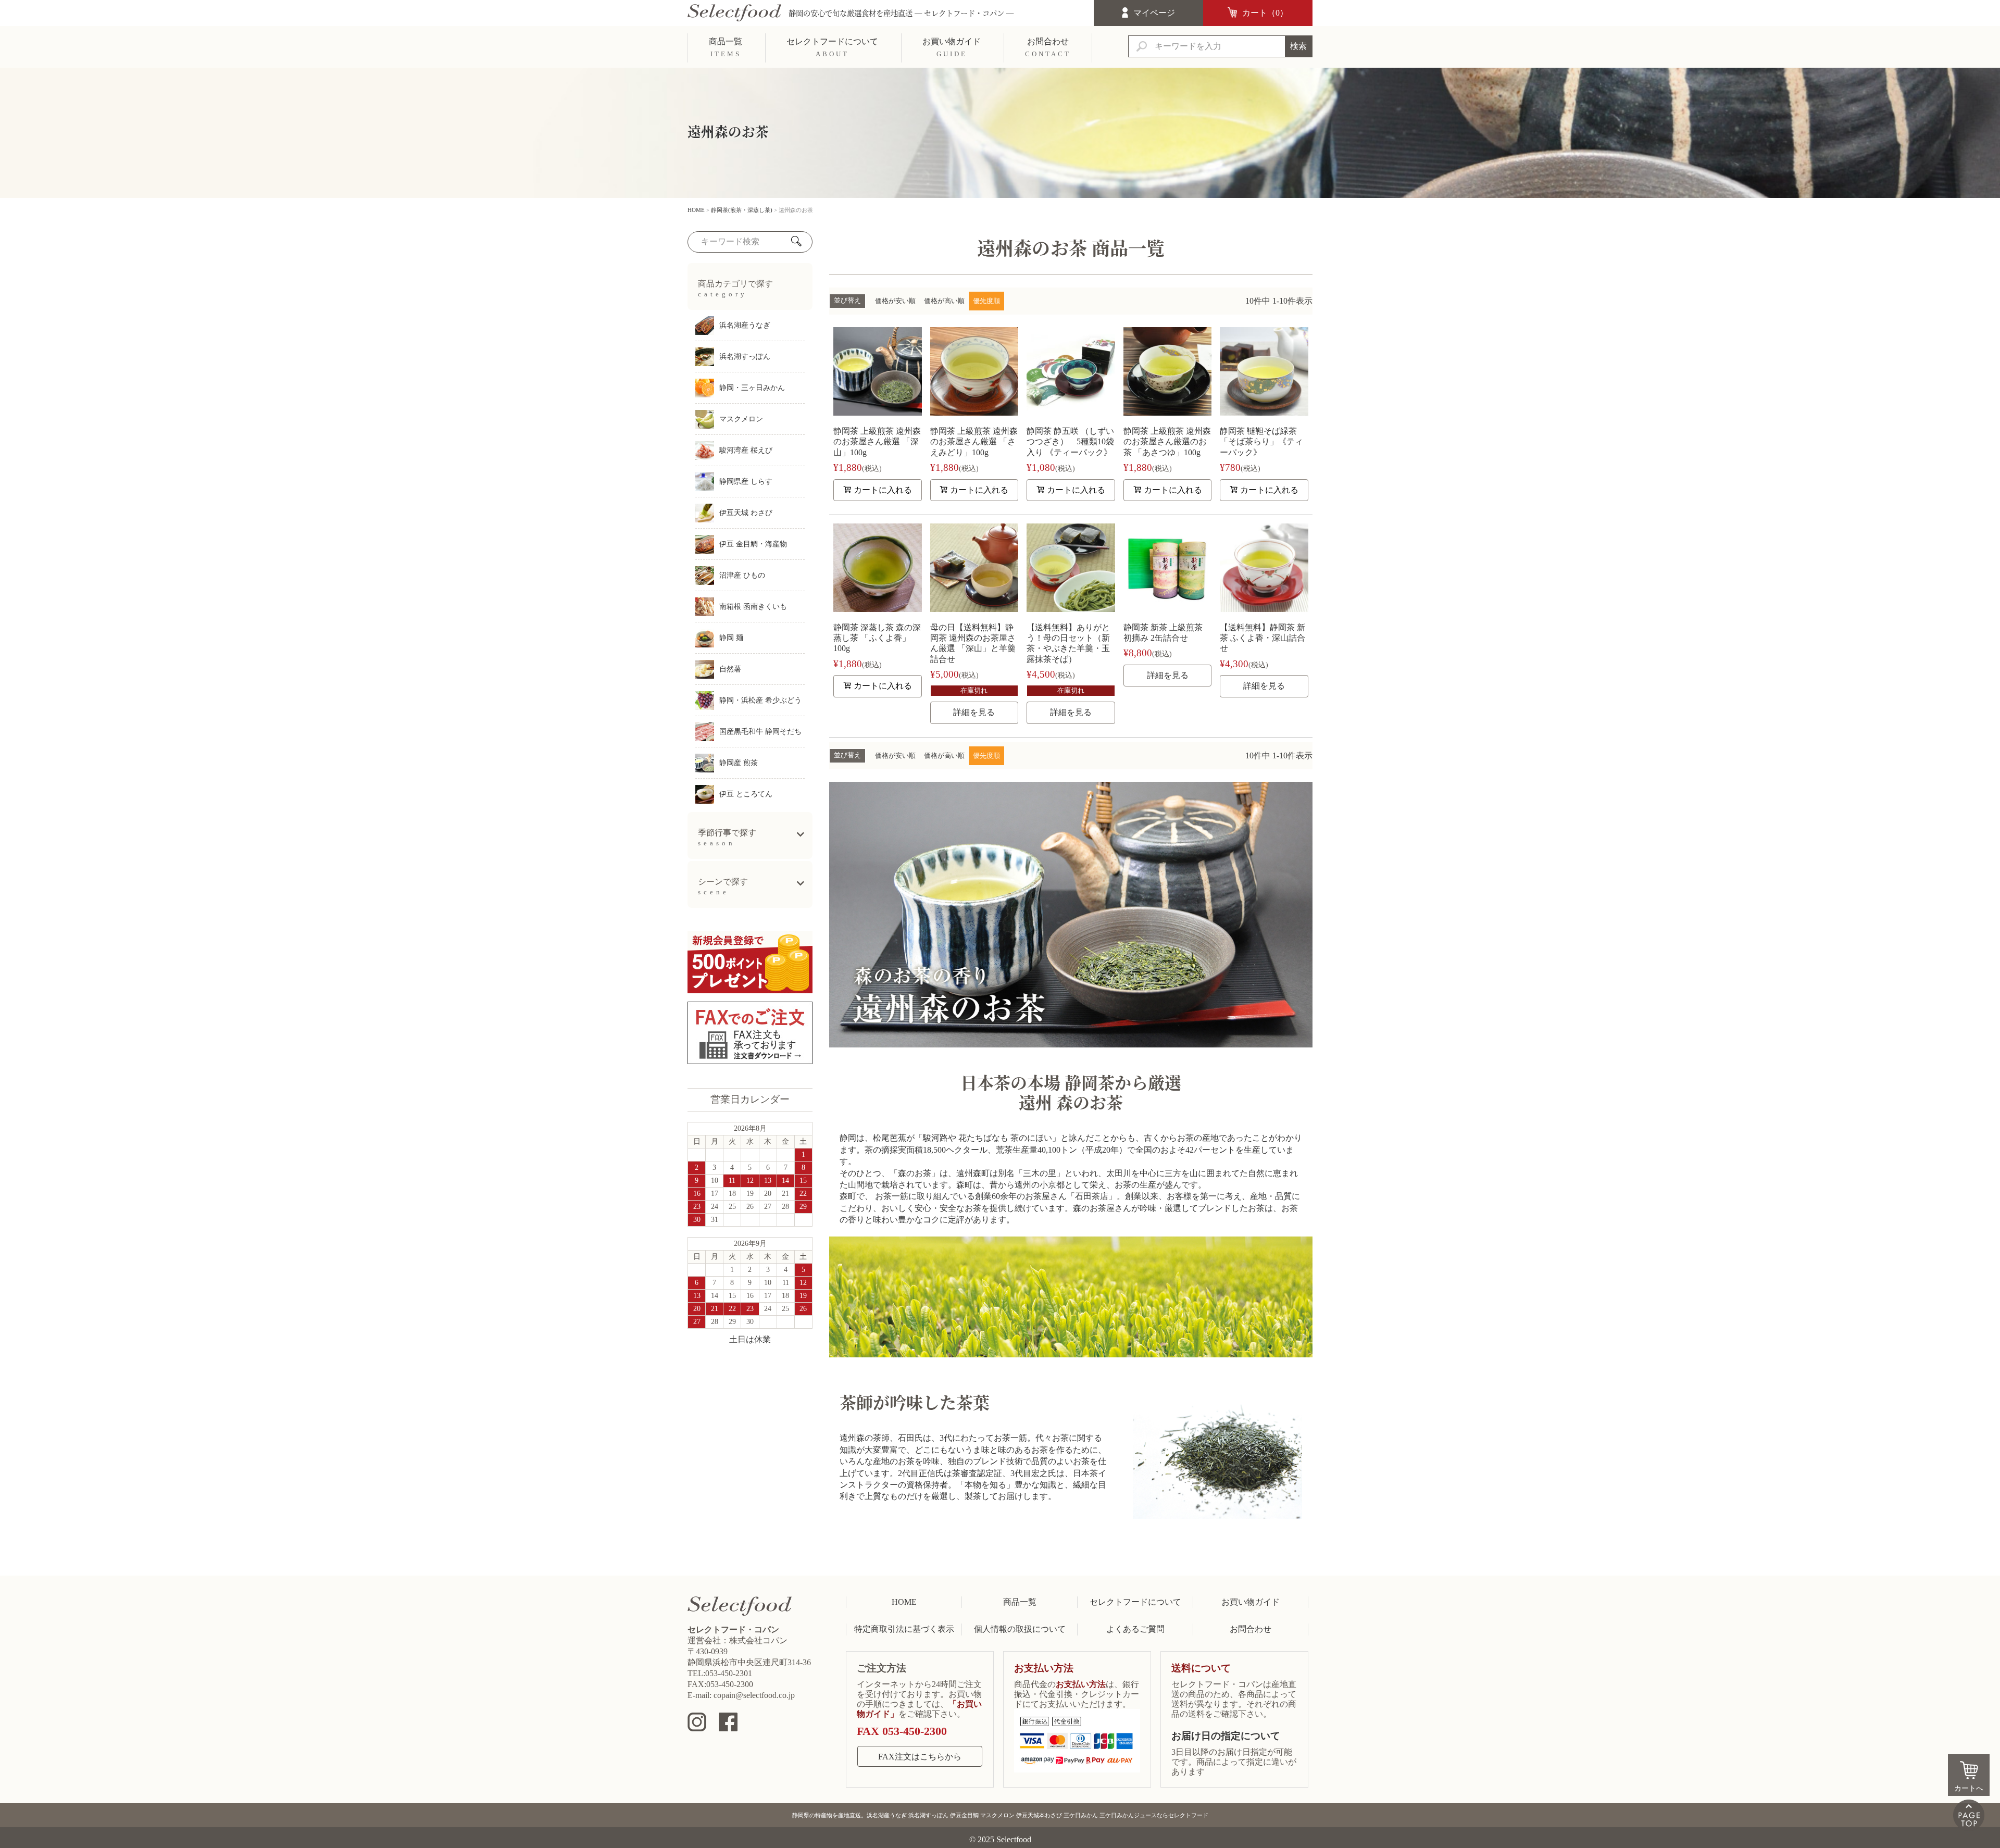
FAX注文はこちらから (920, 1757)
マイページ (1154, 13)
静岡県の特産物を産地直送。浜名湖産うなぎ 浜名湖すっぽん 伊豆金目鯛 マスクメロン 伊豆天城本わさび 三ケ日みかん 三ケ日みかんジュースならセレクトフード (1000, 1815)
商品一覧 (1020, 1602)
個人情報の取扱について (1020, 1629)
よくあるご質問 (1135, 1629)
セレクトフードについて (1135, 1602)
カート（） (1265, 13)
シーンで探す (723, 886)
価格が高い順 (944, 301)
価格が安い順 (895, 301)
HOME (696, 210)
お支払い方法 (1044, 1668)
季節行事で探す (727, 838)
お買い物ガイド (1251, 1602)
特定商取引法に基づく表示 (904, 1629)
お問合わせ (1251, 1629)
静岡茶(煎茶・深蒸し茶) (742, 210)
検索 (1298, 46)
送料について (1201, 1668)
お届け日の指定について (1226, 1736)
